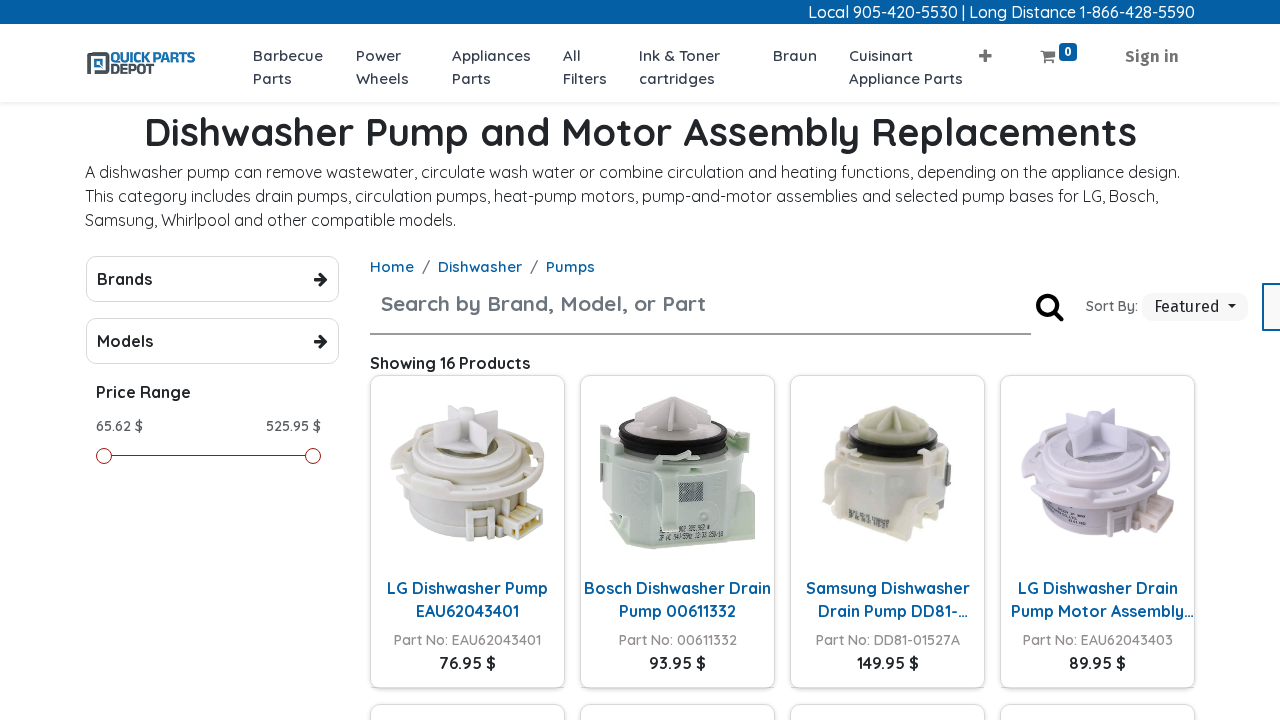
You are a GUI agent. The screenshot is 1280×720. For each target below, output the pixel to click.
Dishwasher (480, 266)
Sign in (1152, 56)
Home (392, 266)
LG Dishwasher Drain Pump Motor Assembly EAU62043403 (1097, 600)
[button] (985, 50)
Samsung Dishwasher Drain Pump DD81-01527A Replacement (888, 600)
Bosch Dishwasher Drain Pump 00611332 (677, 599)
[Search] (1050, 306)
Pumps (570, 266)
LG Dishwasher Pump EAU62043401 (467, 599)
